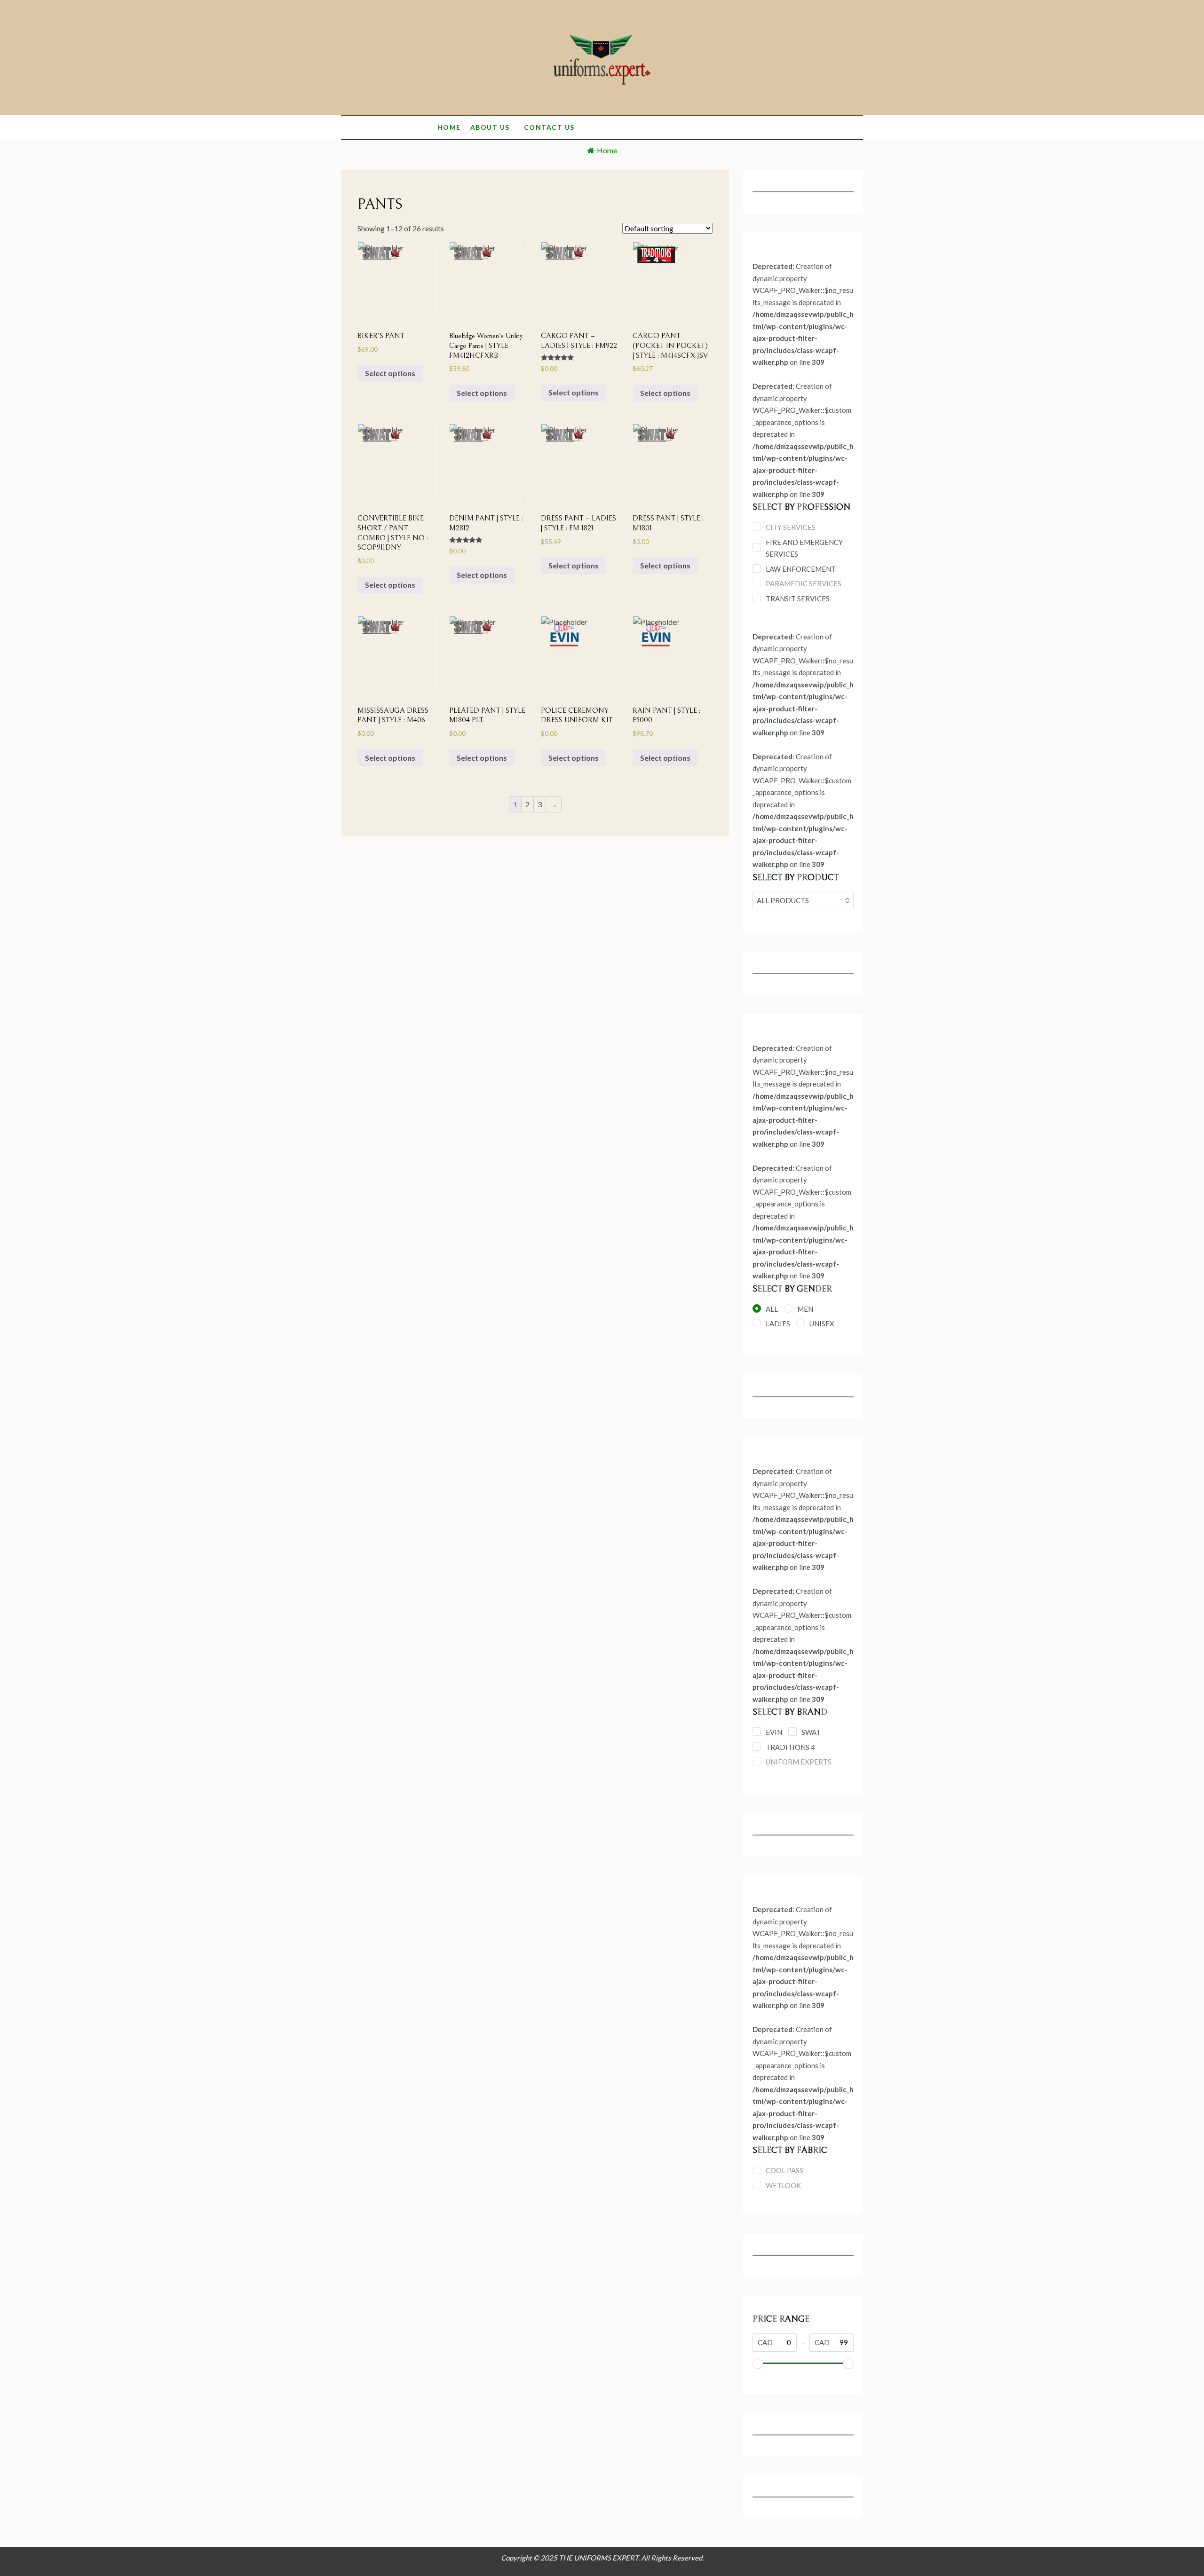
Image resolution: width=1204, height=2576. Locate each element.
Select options (390, 373)
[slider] (758, 2363)
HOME (449, 127)
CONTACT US (549, 127)
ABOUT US (490, 127)
